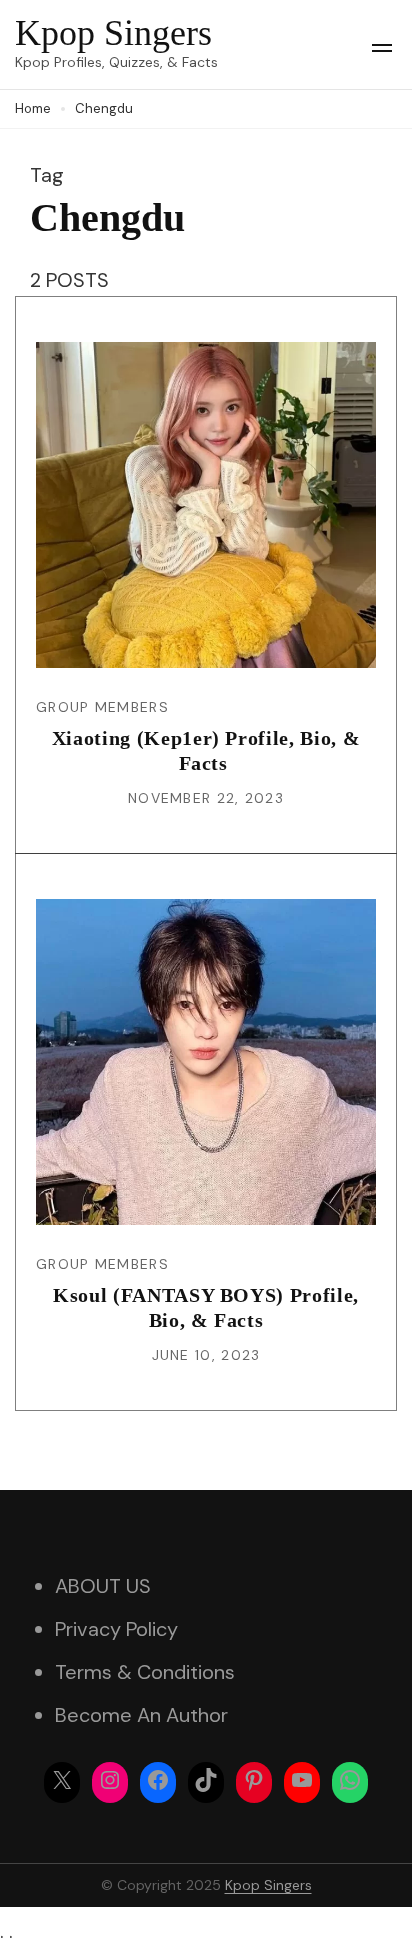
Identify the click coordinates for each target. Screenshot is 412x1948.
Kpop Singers (113, 33)
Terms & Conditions (145, 1672)
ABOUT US (103, 1586)
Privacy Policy (116, 1629)
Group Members (102, 707)
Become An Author (141, 1715)
